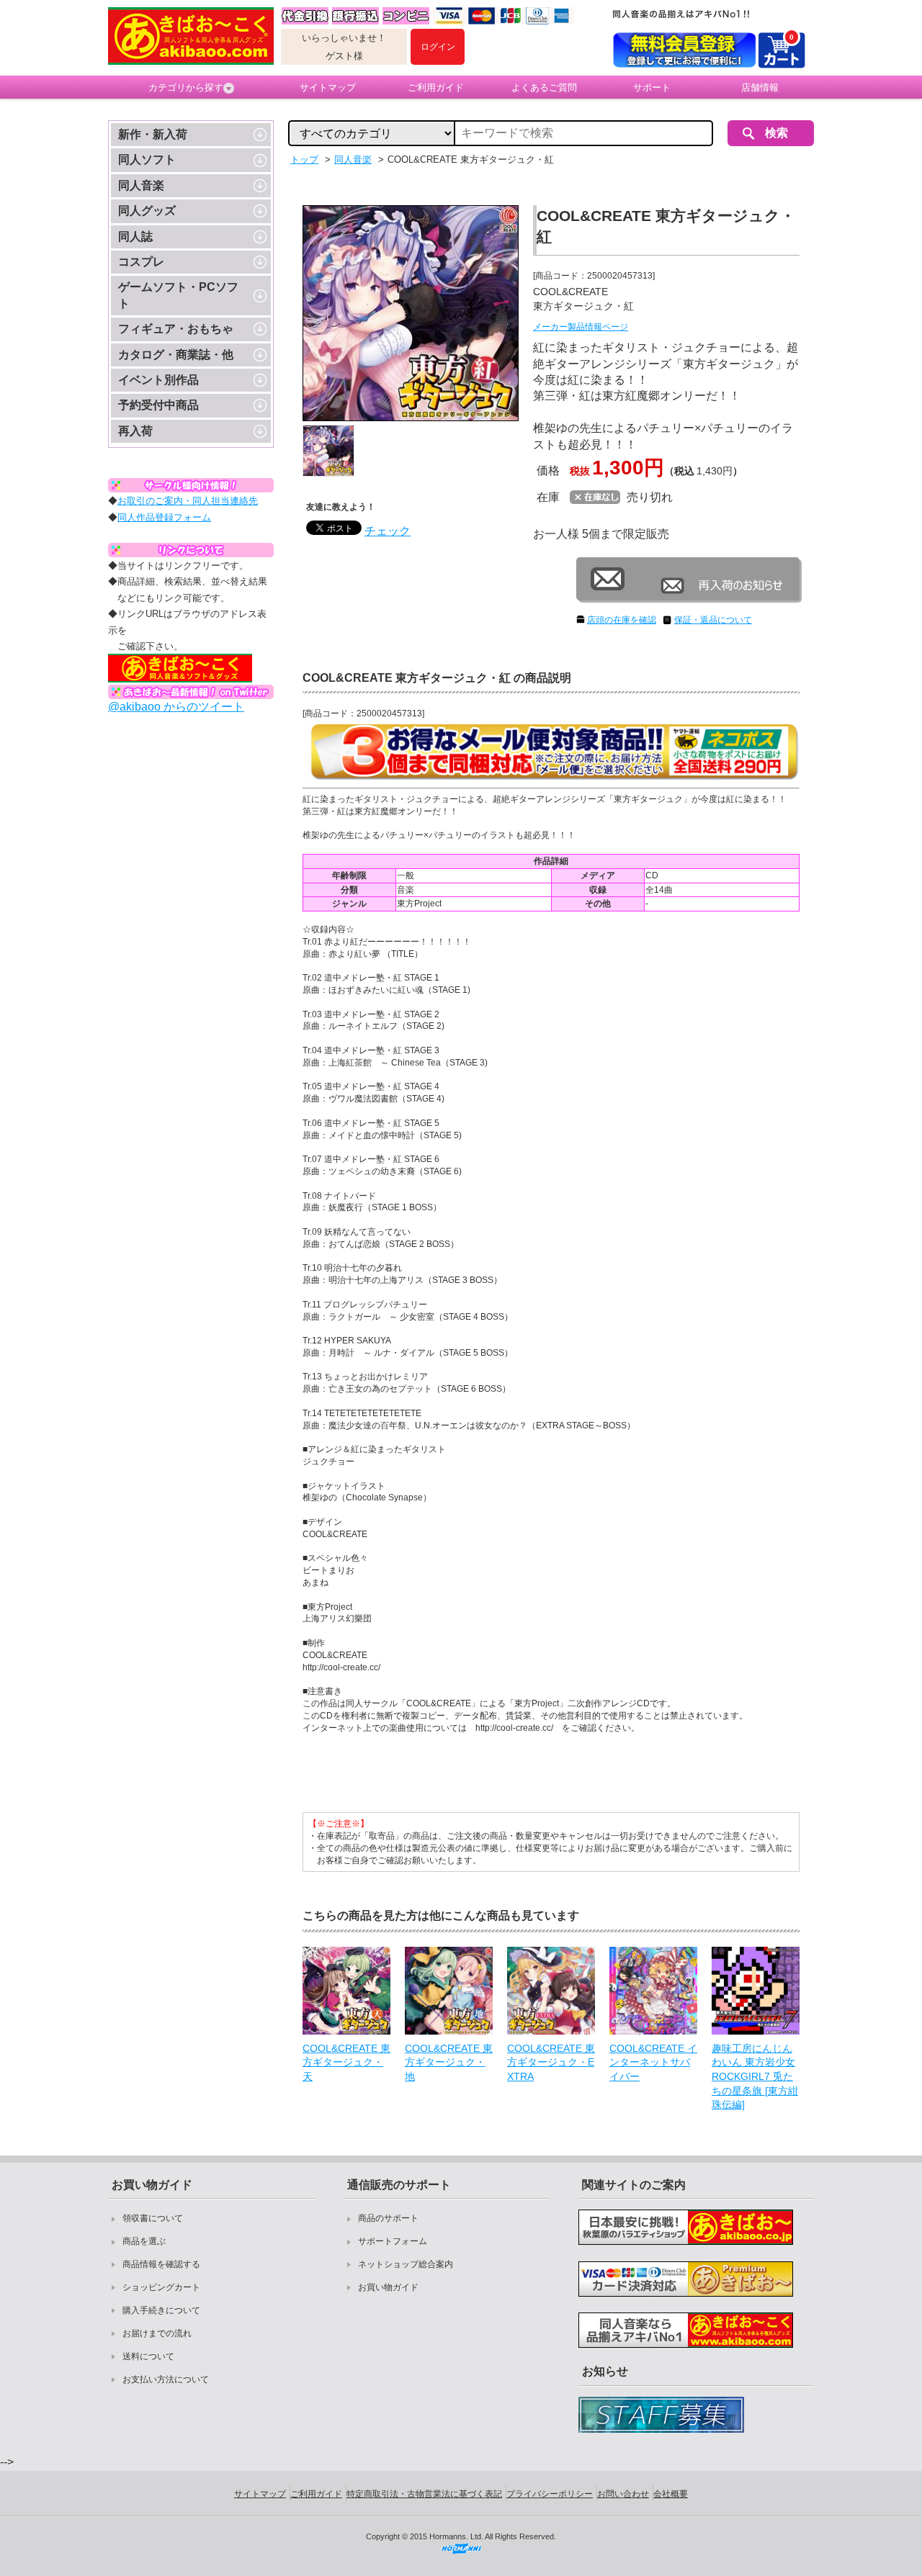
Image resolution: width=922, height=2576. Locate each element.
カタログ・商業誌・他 (176, 355)
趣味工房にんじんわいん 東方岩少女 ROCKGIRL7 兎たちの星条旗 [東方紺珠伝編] (755, 2076)
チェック (388, 531)
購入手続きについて (161, 2310)
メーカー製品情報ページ (581, 327)
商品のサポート (388, 2218)
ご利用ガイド (436, 87)
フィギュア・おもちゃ (176, 329)
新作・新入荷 (153, 134)
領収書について (153, 2218)
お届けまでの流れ (157, 2333)
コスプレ (141, 262)
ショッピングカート (161, 2287)
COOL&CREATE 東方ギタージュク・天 (346, 2062)
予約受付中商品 (158, 405)
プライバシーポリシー (550, 2494)
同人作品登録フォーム (164, 517)
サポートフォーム (393, 2241)
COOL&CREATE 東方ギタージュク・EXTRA (551, 2062)
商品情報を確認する (161, 2264)
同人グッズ (147, 211)
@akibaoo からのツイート (176, 707)
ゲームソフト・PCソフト (178, 295)
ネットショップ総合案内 (406, 2264)
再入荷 (135, 431)
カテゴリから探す (186, 87)
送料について (148, 2356)
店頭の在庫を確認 (622, 620)
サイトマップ (328, 87)
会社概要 (671, 2494)
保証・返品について (713, 620)
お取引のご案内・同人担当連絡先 (188, 501)
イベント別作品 (158, 380)
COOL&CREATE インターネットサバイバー (653, 2062)
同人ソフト (147, 159)
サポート (652, 87)
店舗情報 (760, 87)
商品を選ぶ (144, 2241)
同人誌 (135, 237)
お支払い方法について (166, 2379)
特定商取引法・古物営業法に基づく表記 (424, 2494)
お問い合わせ (623, 2494)
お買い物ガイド (388, 2287)
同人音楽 (141, 185)
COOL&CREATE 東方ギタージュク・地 (449, 2062)
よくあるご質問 (544, 87)
